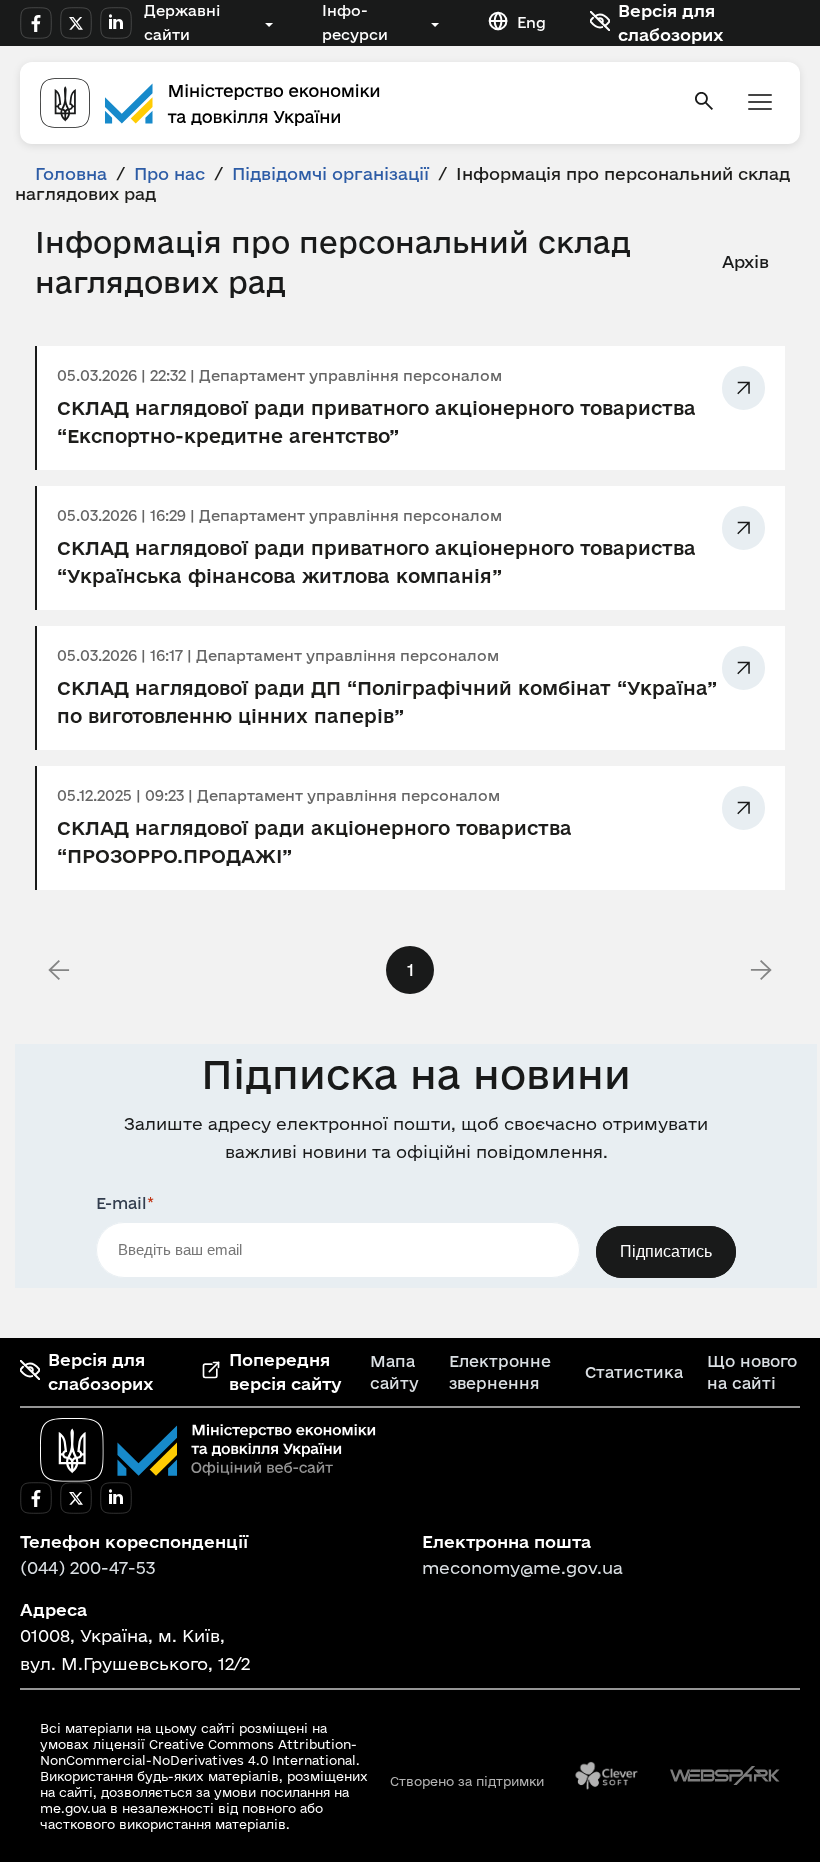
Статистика (634, 1372)
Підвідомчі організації (330, 173)
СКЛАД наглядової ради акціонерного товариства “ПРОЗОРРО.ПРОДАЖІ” (314, 842)
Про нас (169, 173)
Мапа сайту (394, 1372)
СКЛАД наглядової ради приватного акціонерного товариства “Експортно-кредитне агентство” (376, 422)
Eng (531, 22)
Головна (71, 173)
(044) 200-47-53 (88, 1567)
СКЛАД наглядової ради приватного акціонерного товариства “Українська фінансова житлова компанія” (376, 562)
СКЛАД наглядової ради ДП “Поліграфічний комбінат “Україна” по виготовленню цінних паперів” (387, 702)
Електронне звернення (500, 1372)
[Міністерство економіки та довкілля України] (208, 1450)
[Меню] (760, 103)
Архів (745, 261)
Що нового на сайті (752, 1372)
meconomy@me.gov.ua (522, 1567)
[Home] (354, 103)
